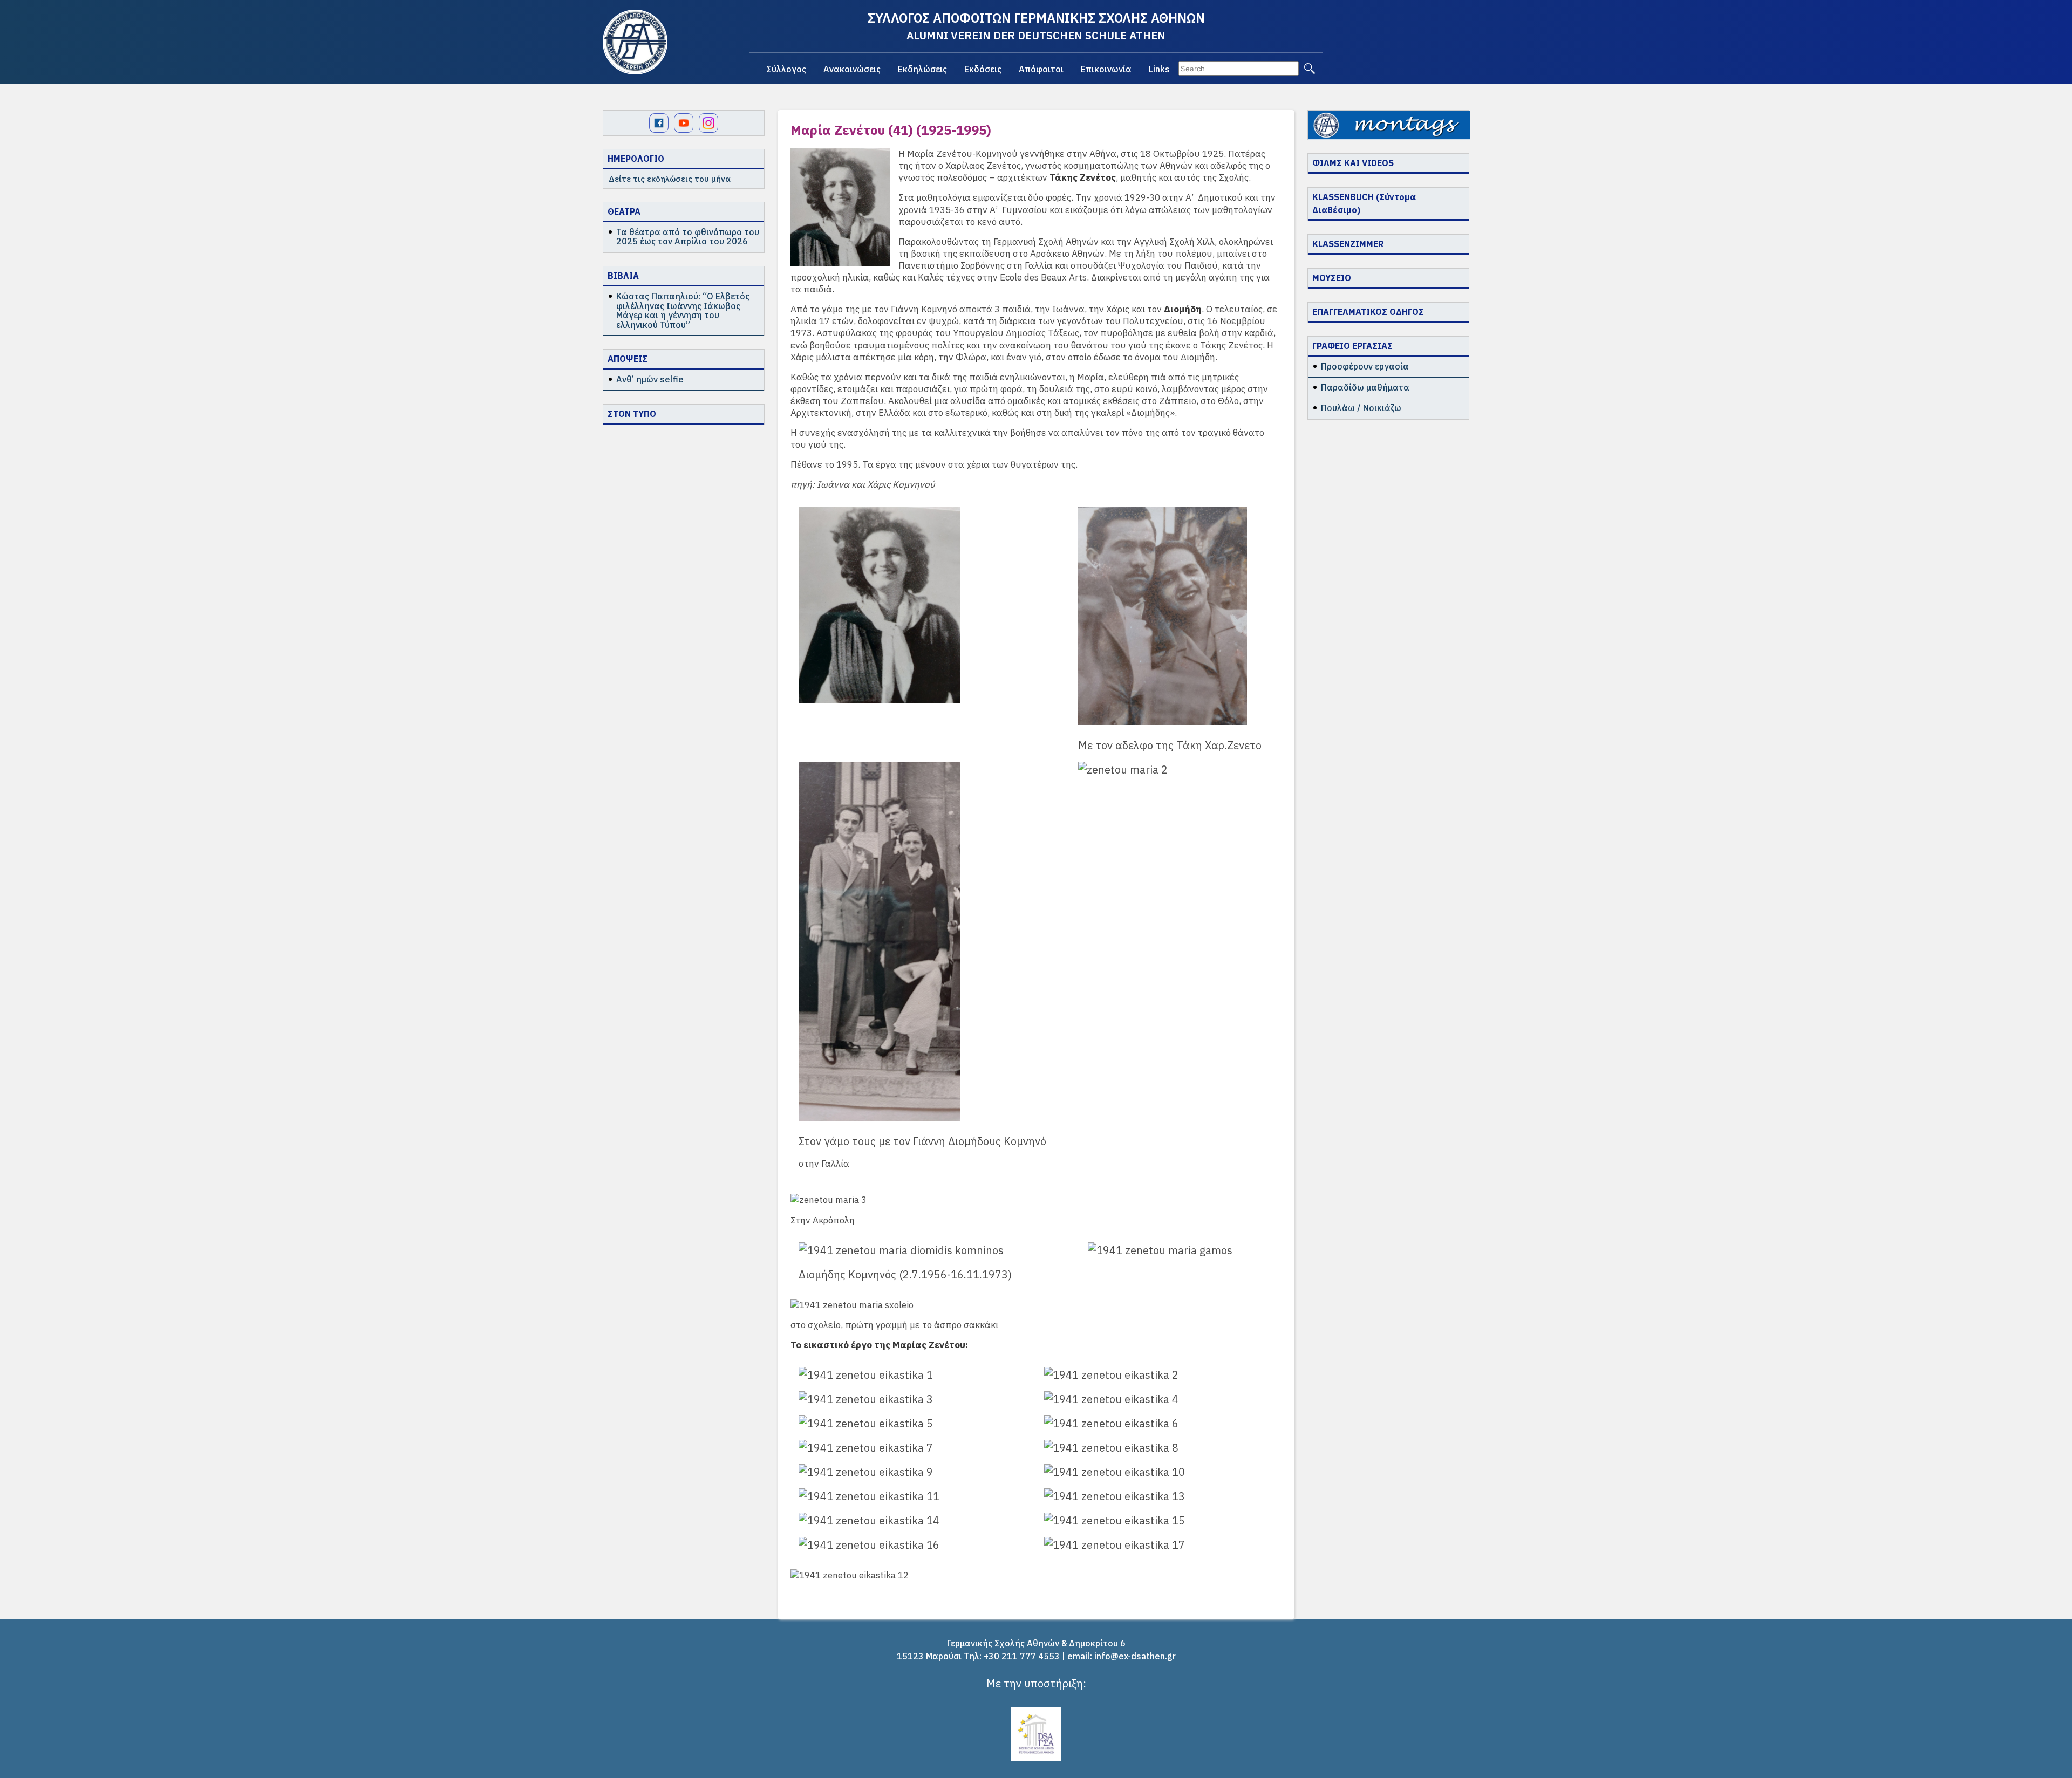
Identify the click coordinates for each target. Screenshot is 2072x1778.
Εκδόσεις (983, 69)
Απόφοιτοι (1041, 69)
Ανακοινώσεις (852, 69)
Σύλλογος (786, 69)
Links (1159, 69)
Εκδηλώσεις (922, 69)
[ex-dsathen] (635, 42)
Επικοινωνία (1106, 69)
